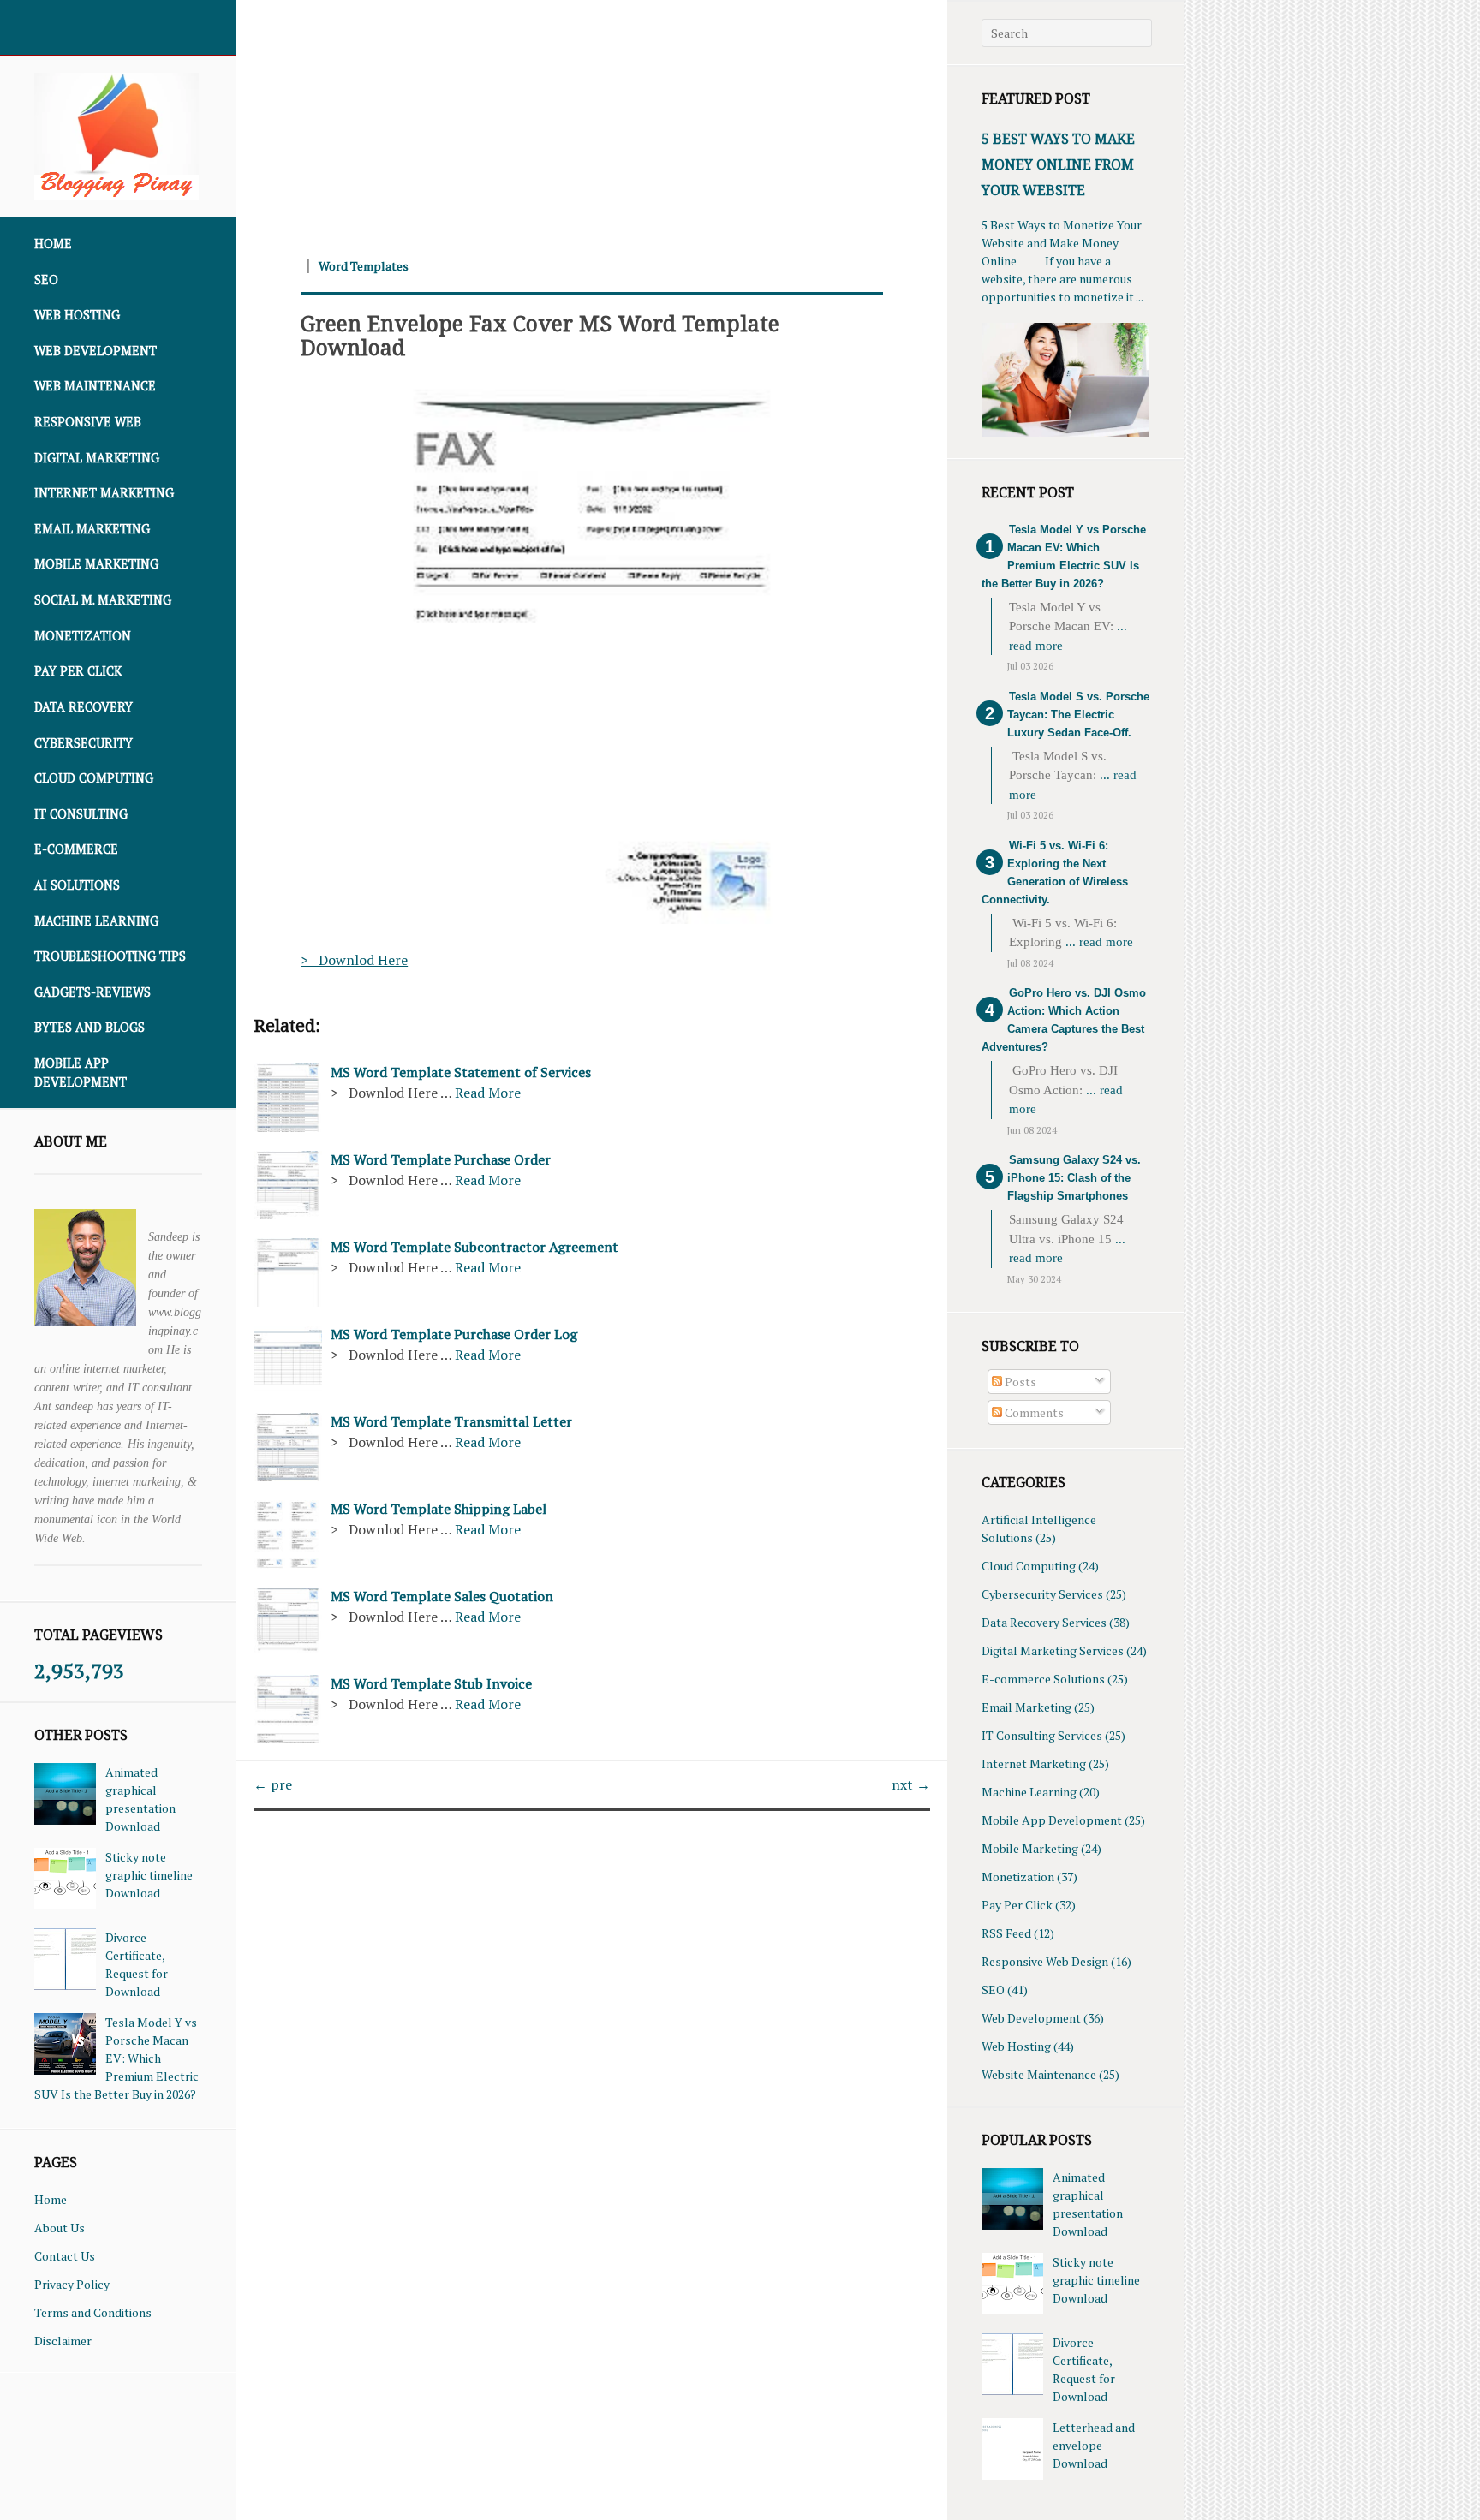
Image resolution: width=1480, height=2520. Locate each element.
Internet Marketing (104, 493)
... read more (1099, 942)
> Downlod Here (354, 960)
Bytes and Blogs (90, 1027)
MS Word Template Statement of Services (461, 1072)
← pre (273, 1784)
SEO (46, 280)
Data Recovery (84, 707)
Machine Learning (96, 921)
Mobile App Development (81, 1072)
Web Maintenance (95, 386)
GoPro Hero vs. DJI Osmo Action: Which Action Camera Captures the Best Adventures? (1064, 1020)
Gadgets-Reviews (92, 992)
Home (53, 244)
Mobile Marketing (96, 564)
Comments (1033, 1412)
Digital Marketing (97, 458)
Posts (1019, 1382)
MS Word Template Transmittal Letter (451, 1421)
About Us (60, 2228)
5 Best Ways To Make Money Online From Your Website (1058, 164)
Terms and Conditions (93, 2312)
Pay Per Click (78, 671)
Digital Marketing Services (1053, 1650)
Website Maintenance (1039, 2074)
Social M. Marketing (103, 600)
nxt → (911, 1784)
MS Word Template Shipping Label (439, 1509)
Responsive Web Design (1045, 1961)
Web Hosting (77, 315)
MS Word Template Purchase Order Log (454, 1334)
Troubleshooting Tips (110, 956)
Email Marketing (92, 529)
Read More (488, 1093)
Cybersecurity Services (1042, 1594)
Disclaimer (63, 2341)
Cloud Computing (94, 778)
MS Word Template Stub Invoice (431, 1683)
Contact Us (65, 2256)
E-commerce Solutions (1043, 1679)
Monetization (83, 636)
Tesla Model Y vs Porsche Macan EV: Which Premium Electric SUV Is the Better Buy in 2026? (116, 2058)
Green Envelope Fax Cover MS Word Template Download (540, 335)
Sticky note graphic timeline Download (149, 1875)
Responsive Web (88, 422)
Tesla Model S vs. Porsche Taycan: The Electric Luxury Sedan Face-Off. (1078, 715)
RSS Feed (1006, 1933)
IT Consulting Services (1042, 1735)
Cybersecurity (84, 743)
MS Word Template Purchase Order (441, 1159)
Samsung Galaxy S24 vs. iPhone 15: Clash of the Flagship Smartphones (1074, 1178)
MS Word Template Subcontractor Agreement (474, 1247)
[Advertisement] (591, 120)
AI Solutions (77, 885)
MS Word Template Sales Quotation (442, 1596)
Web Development (95, 351)
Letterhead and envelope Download (1094, 2445)
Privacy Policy (72, 2284)
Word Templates (364, 266)
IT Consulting (81, 814)
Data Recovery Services (1044, 1622)
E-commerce (76, 849)
